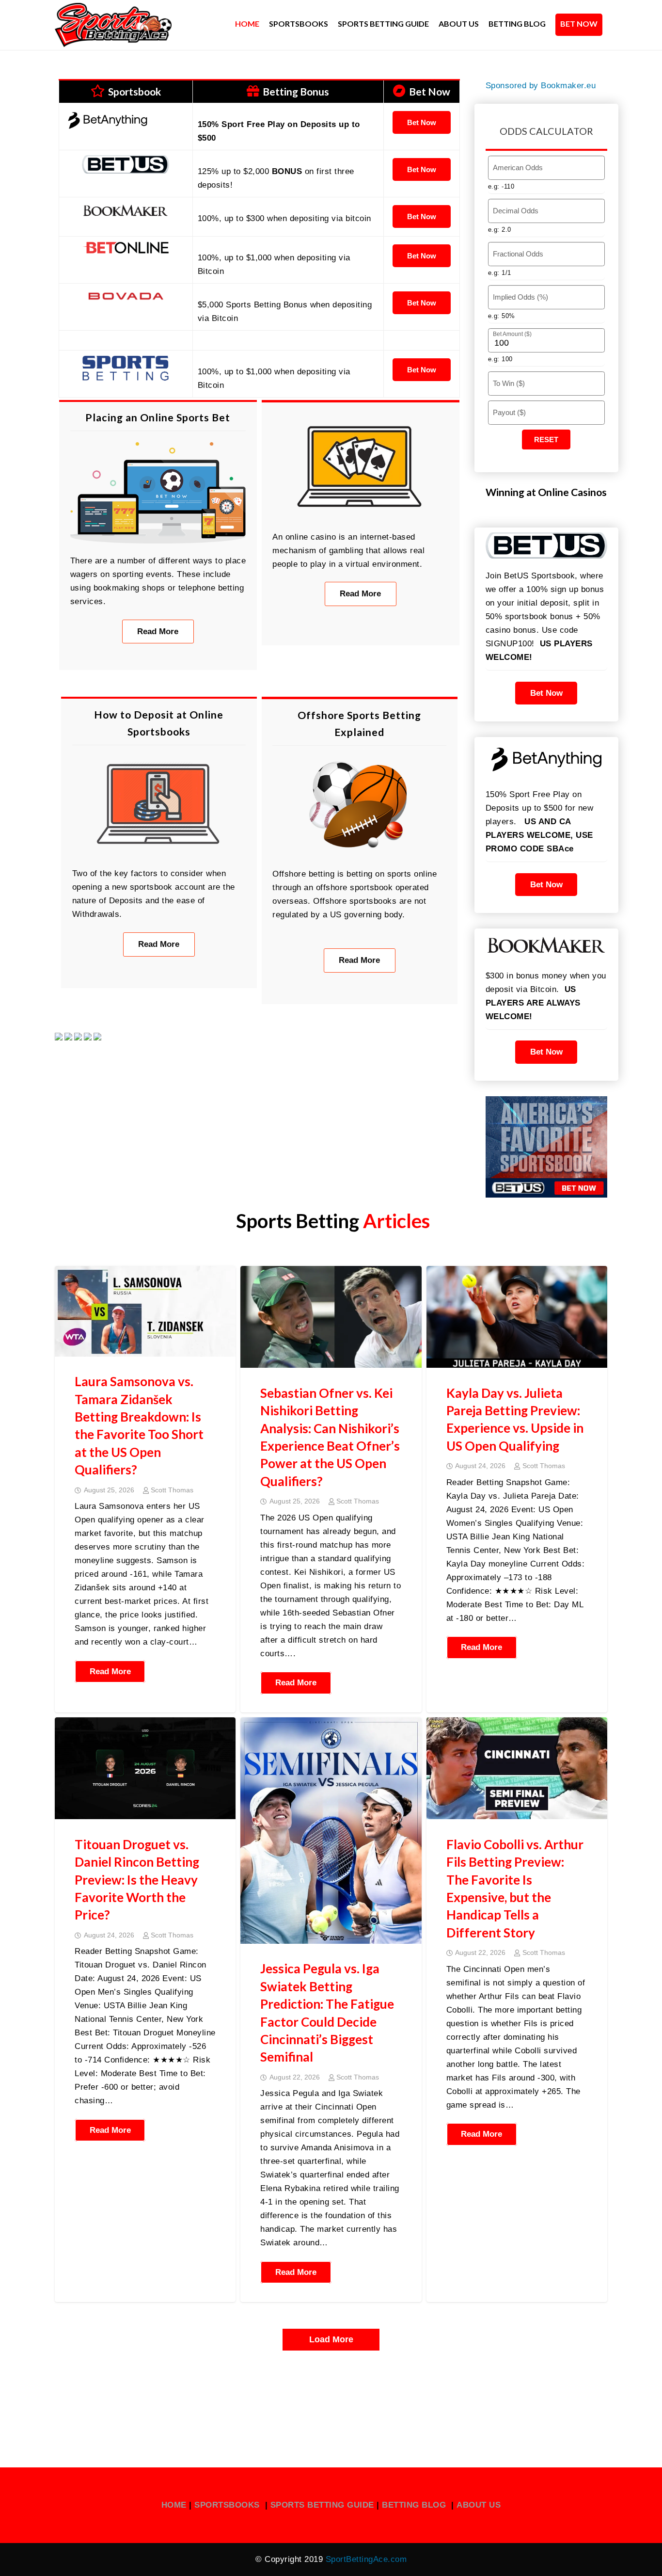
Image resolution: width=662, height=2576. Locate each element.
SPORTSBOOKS (228, 2505)
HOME (174, 2505)
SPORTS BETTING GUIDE (322, 2505)
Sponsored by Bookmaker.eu (541, 86)
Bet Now (422, 122)
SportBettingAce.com (366, 2559)
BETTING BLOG (414, 2505)
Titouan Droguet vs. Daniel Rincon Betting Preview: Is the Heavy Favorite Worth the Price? (137, 1880)
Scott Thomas (172, 1490)
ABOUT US (479, 2505)
